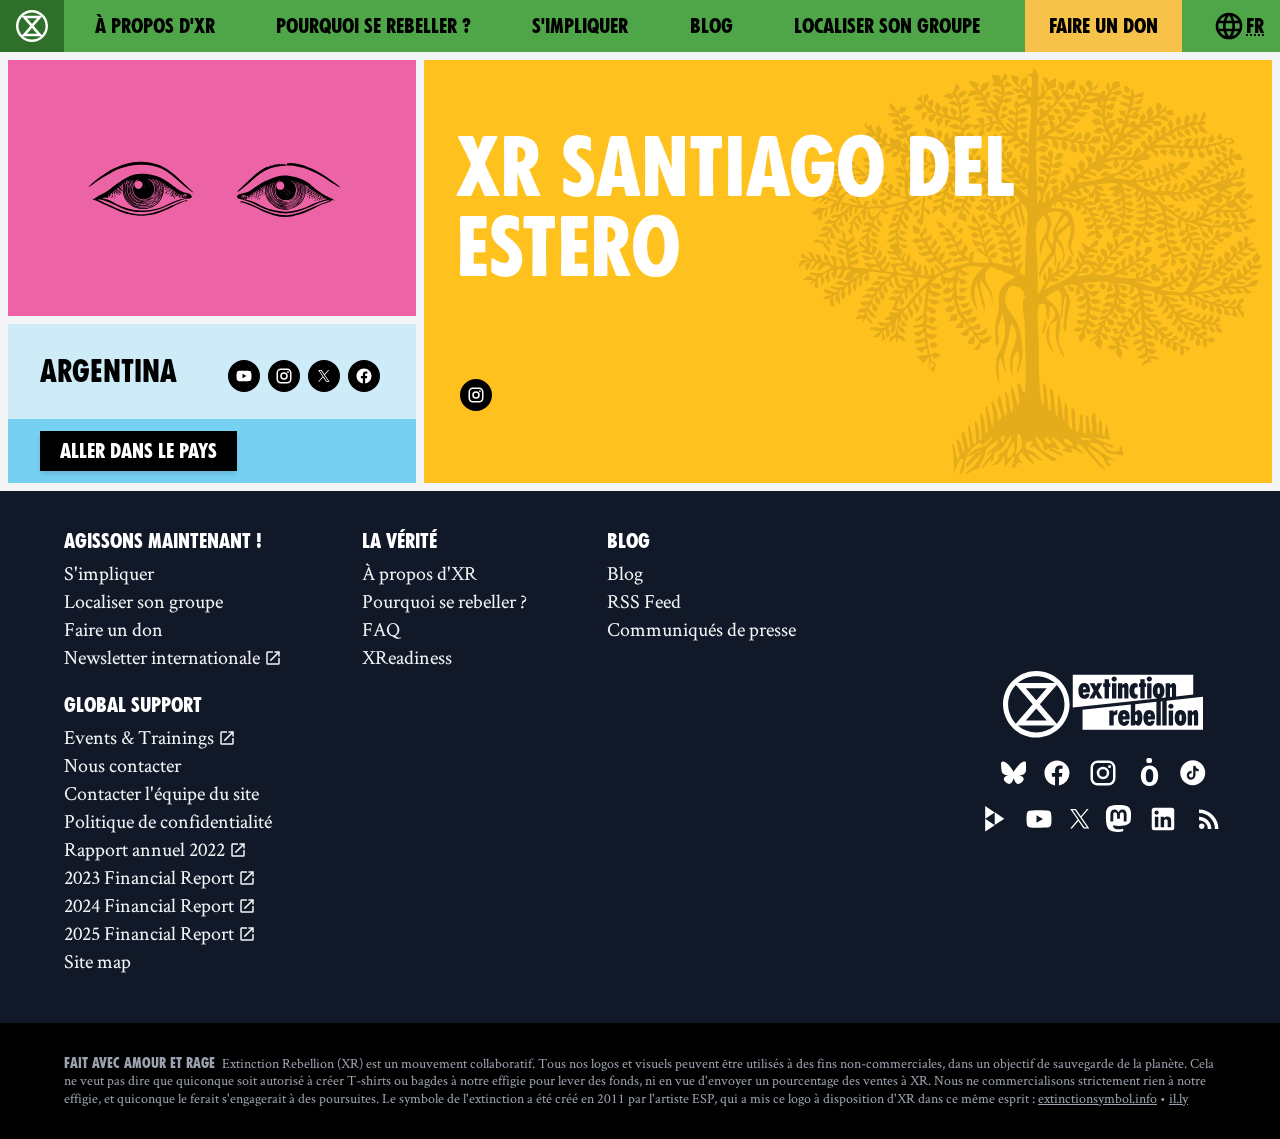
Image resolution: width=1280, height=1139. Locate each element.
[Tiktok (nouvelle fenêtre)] (1193, 773)
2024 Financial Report (151, 905)
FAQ (381, 629)
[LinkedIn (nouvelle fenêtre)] (1163, 819)
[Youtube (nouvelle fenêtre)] (244, 376)
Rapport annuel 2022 (146, 849)
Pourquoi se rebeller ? (373, 26)
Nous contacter (122, 765)
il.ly (1178, 1098)
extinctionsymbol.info (1097, 1098)
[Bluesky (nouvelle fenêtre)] (1014, 773)
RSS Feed (644, 601)
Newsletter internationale (164, 657)
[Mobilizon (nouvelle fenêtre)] (1149, 773)
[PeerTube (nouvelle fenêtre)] (995, 819)
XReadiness (407, 657)
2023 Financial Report (151, 877)
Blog (711, 26)
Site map (97, 961)
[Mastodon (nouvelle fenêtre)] (1118, 818)
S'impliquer (580, 26)
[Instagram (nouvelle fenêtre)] (476, 395)
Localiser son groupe (887, 26)
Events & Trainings (141, 737)
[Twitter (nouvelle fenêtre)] (324, 376)
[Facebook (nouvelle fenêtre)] (364, 376)
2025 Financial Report (151, 933)
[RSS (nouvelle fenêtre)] (1209, 819)
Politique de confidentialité (168, 821)
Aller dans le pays (138, 451)
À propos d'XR (155, 26)
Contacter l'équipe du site (161, 793)
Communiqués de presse (701, 629)
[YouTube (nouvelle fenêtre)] (1039, 819)
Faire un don (1103, 26)
